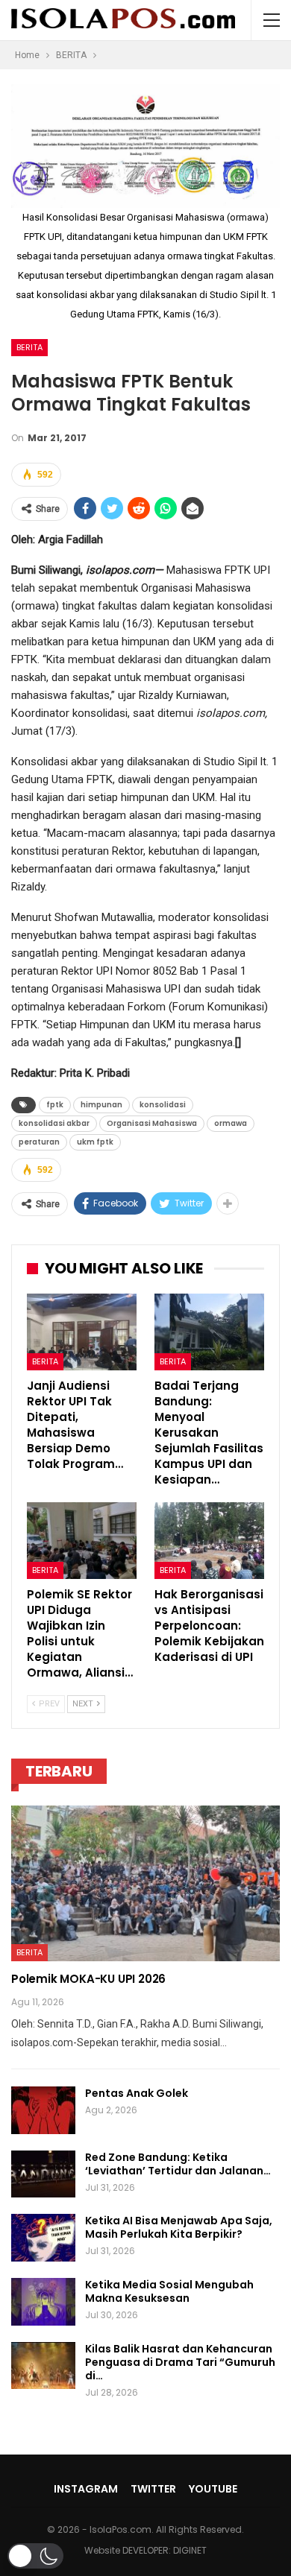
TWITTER (153, 2489)
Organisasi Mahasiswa (152, 1123)
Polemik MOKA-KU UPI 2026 (88, 1979)
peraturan (39, 1142)
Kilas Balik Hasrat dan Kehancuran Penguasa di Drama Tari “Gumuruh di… (180, 2362)
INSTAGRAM (86, 2489)
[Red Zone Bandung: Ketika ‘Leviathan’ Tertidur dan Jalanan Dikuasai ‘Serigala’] (43, 2174)
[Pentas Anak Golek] (43, 2110)
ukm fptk (95, 1142)
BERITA (29, 347)
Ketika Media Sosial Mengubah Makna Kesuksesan (169, 2291)
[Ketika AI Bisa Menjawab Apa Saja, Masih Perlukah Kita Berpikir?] (43, 2238)
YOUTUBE (213, 2489)
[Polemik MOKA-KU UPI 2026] (145, 1883)
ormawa (231, 1123)
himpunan (101, 1105)
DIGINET (190, 2550)
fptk (55, 1105)
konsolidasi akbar (54, 1123)
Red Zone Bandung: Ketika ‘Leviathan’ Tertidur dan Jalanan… (178, 2164)
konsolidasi (163, 1105)
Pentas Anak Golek (137, 2093)
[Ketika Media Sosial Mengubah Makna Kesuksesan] (43, 2302)
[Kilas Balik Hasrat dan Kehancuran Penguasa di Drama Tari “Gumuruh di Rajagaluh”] (43, 2366)
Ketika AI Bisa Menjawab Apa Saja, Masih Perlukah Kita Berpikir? (179, 2227)
